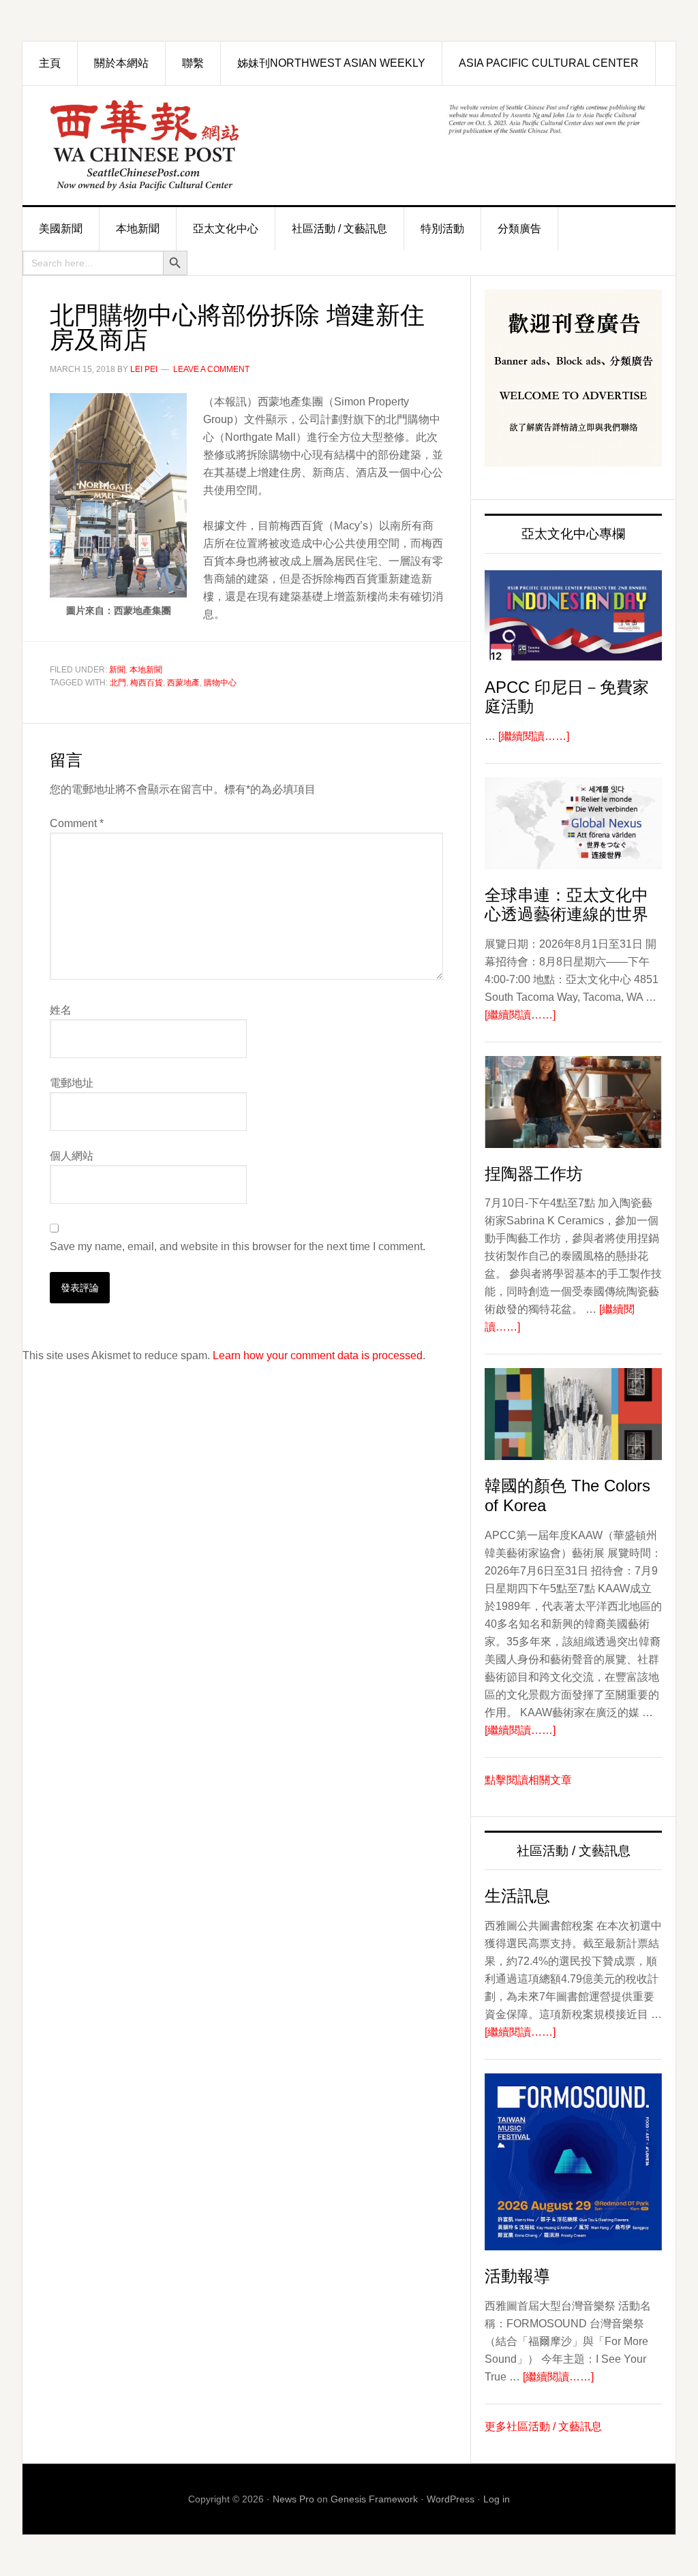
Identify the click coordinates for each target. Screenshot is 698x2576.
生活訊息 (517, 1896)
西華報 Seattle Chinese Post (176, 145)
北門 (118, 683)
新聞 (117, 670)
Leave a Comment (211, 369)
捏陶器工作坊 (534, 1174)
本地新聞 (146, 670)
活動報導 (517, 2276)
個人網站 (72, 1156)
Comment (77, 823)
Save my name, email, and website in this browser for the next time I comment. (238, 1246)
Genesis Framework (374, 2499)
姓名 (61, 1010)
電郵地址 (72, 1083)
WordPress (451, 2499)
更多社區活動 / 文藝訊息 (543, 2426)
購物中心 (220, 683)
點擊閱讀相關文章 (528, 1780)
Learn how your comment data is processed (318, 1355)
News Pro (293, 2499)
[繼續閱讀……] (534, 736)
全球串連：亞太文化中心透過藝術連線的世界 (566, 905)
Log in (497, 2499)
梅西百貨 (147, 683)
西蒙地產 (183, 683)
